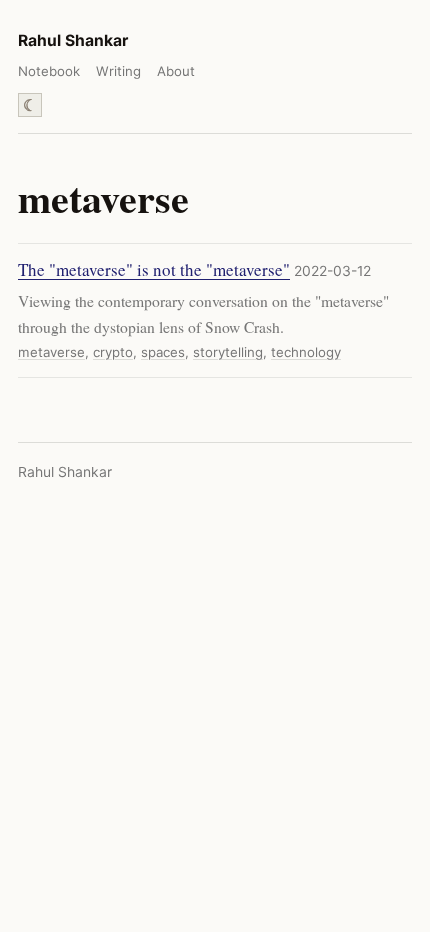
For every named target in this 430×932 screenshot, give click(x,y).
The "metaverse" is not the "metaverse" (154, 269)
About (176, 71)
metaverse (51, 352)
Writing (118, 71)
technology (306, 352)
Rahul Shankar (73, 40)
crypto (113, 352)
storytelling (228, 352)
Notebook (49, 71)
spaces (163, 352)
